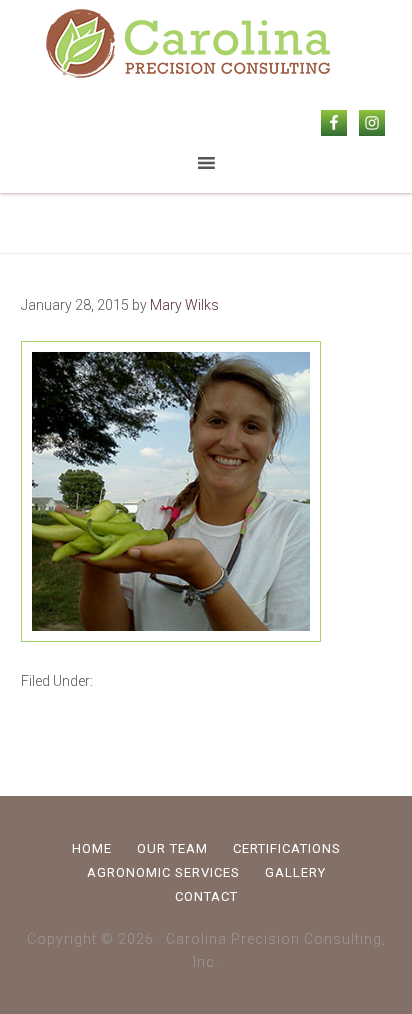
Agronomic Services (163, 872)
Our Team (172, 848)
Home (92, 848)
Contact (206, 896)
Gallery (295, 872)
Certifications (287, 848)
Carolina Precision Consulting (206, 45)
